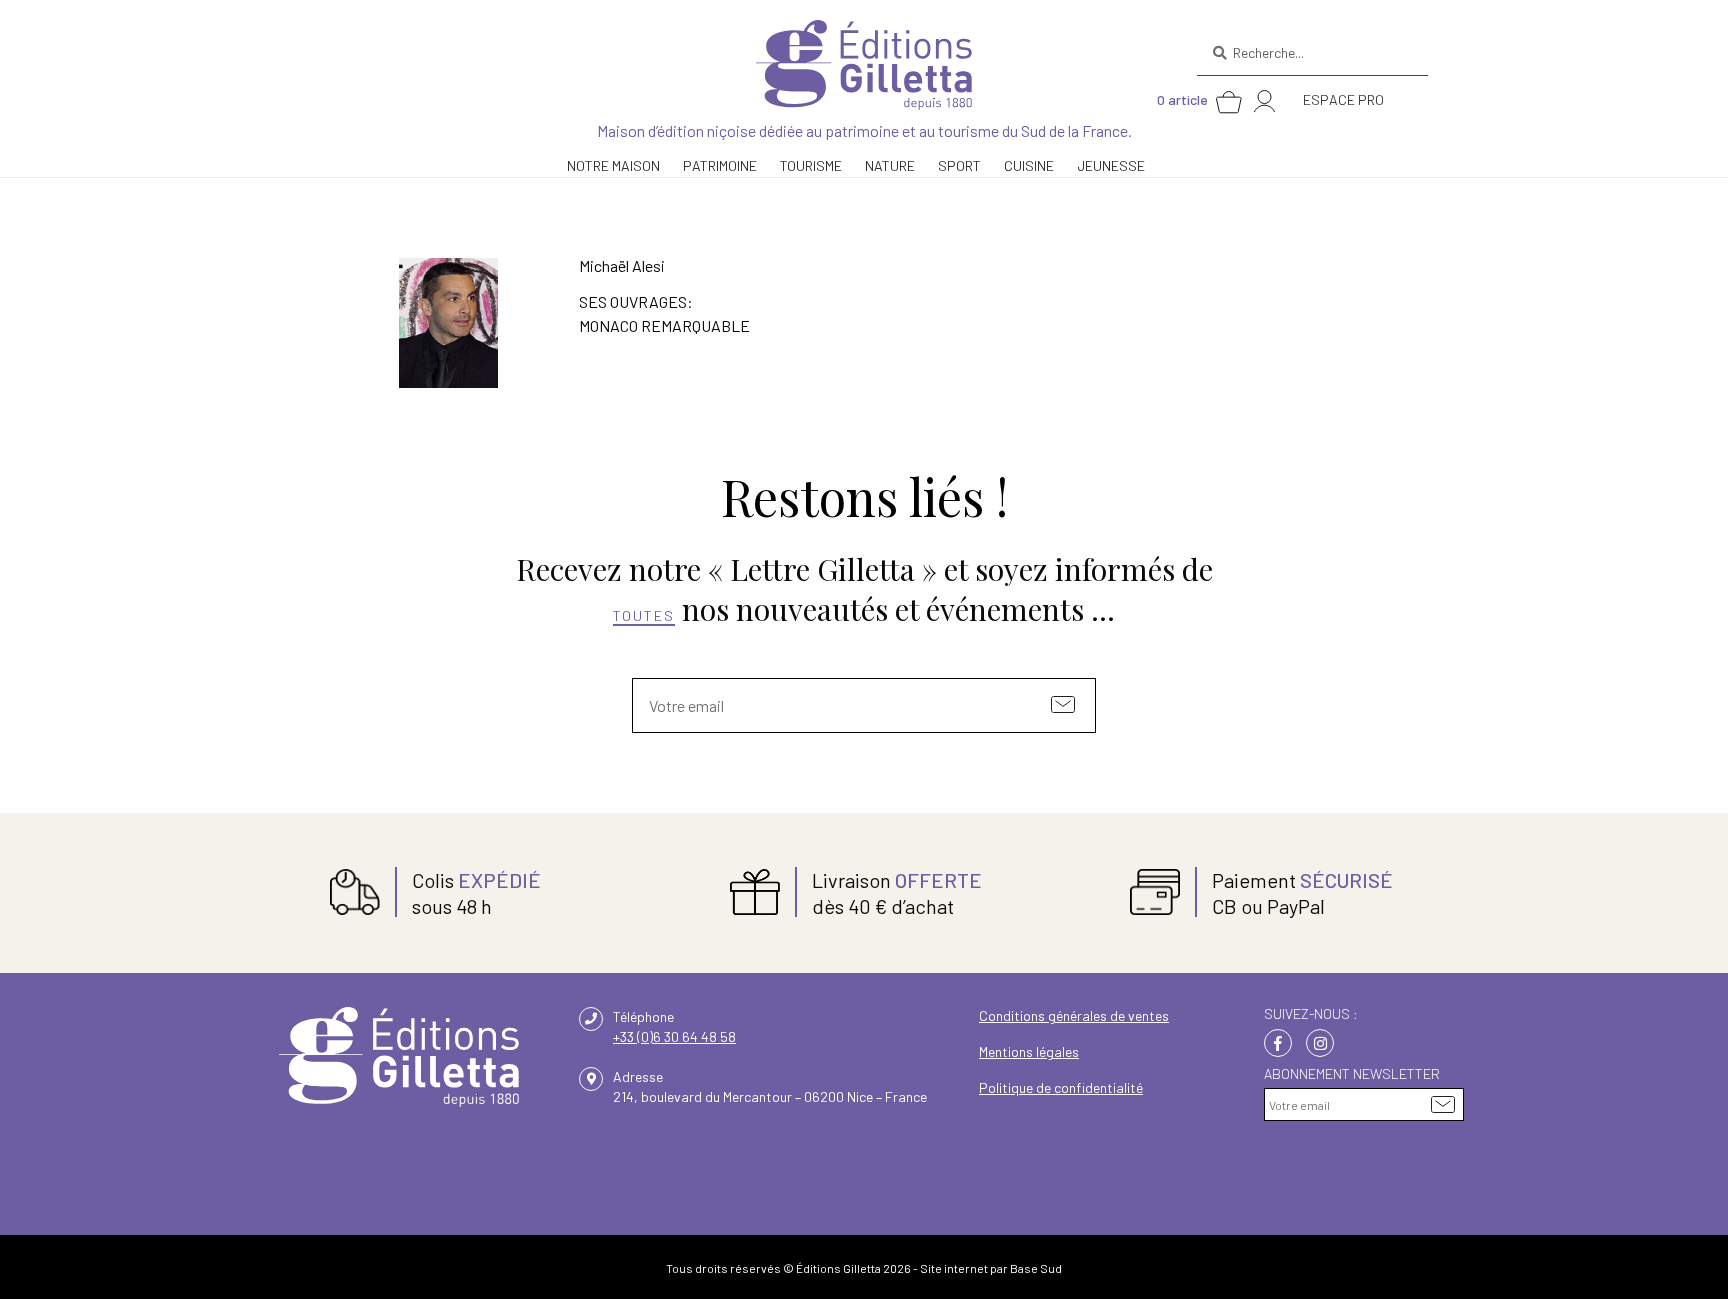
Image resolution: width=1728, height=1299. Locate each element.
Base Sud (1036, 1268)
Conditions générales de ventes (1074, 1015)
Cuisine (1029, 165)
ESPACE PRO (1343, 99)
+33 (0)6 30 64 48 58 (674, 1036)
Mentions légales (1029, 1051)
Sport (959, 165)
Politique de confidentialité (1061, 1087)
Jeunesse (1111, 165)
